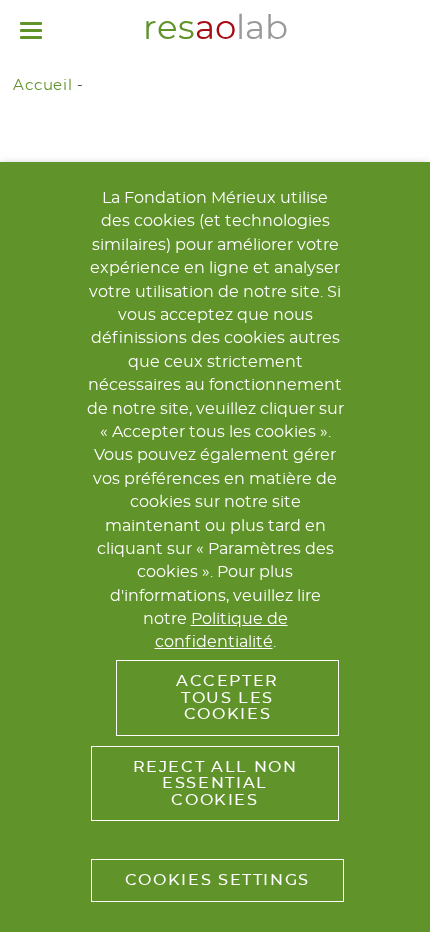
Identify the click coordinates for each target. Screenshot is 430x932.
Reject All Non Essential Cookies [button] (215, 783)
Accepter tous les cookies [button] (227, 697)
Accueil (42, 85)
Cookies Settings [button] (217, 880)
